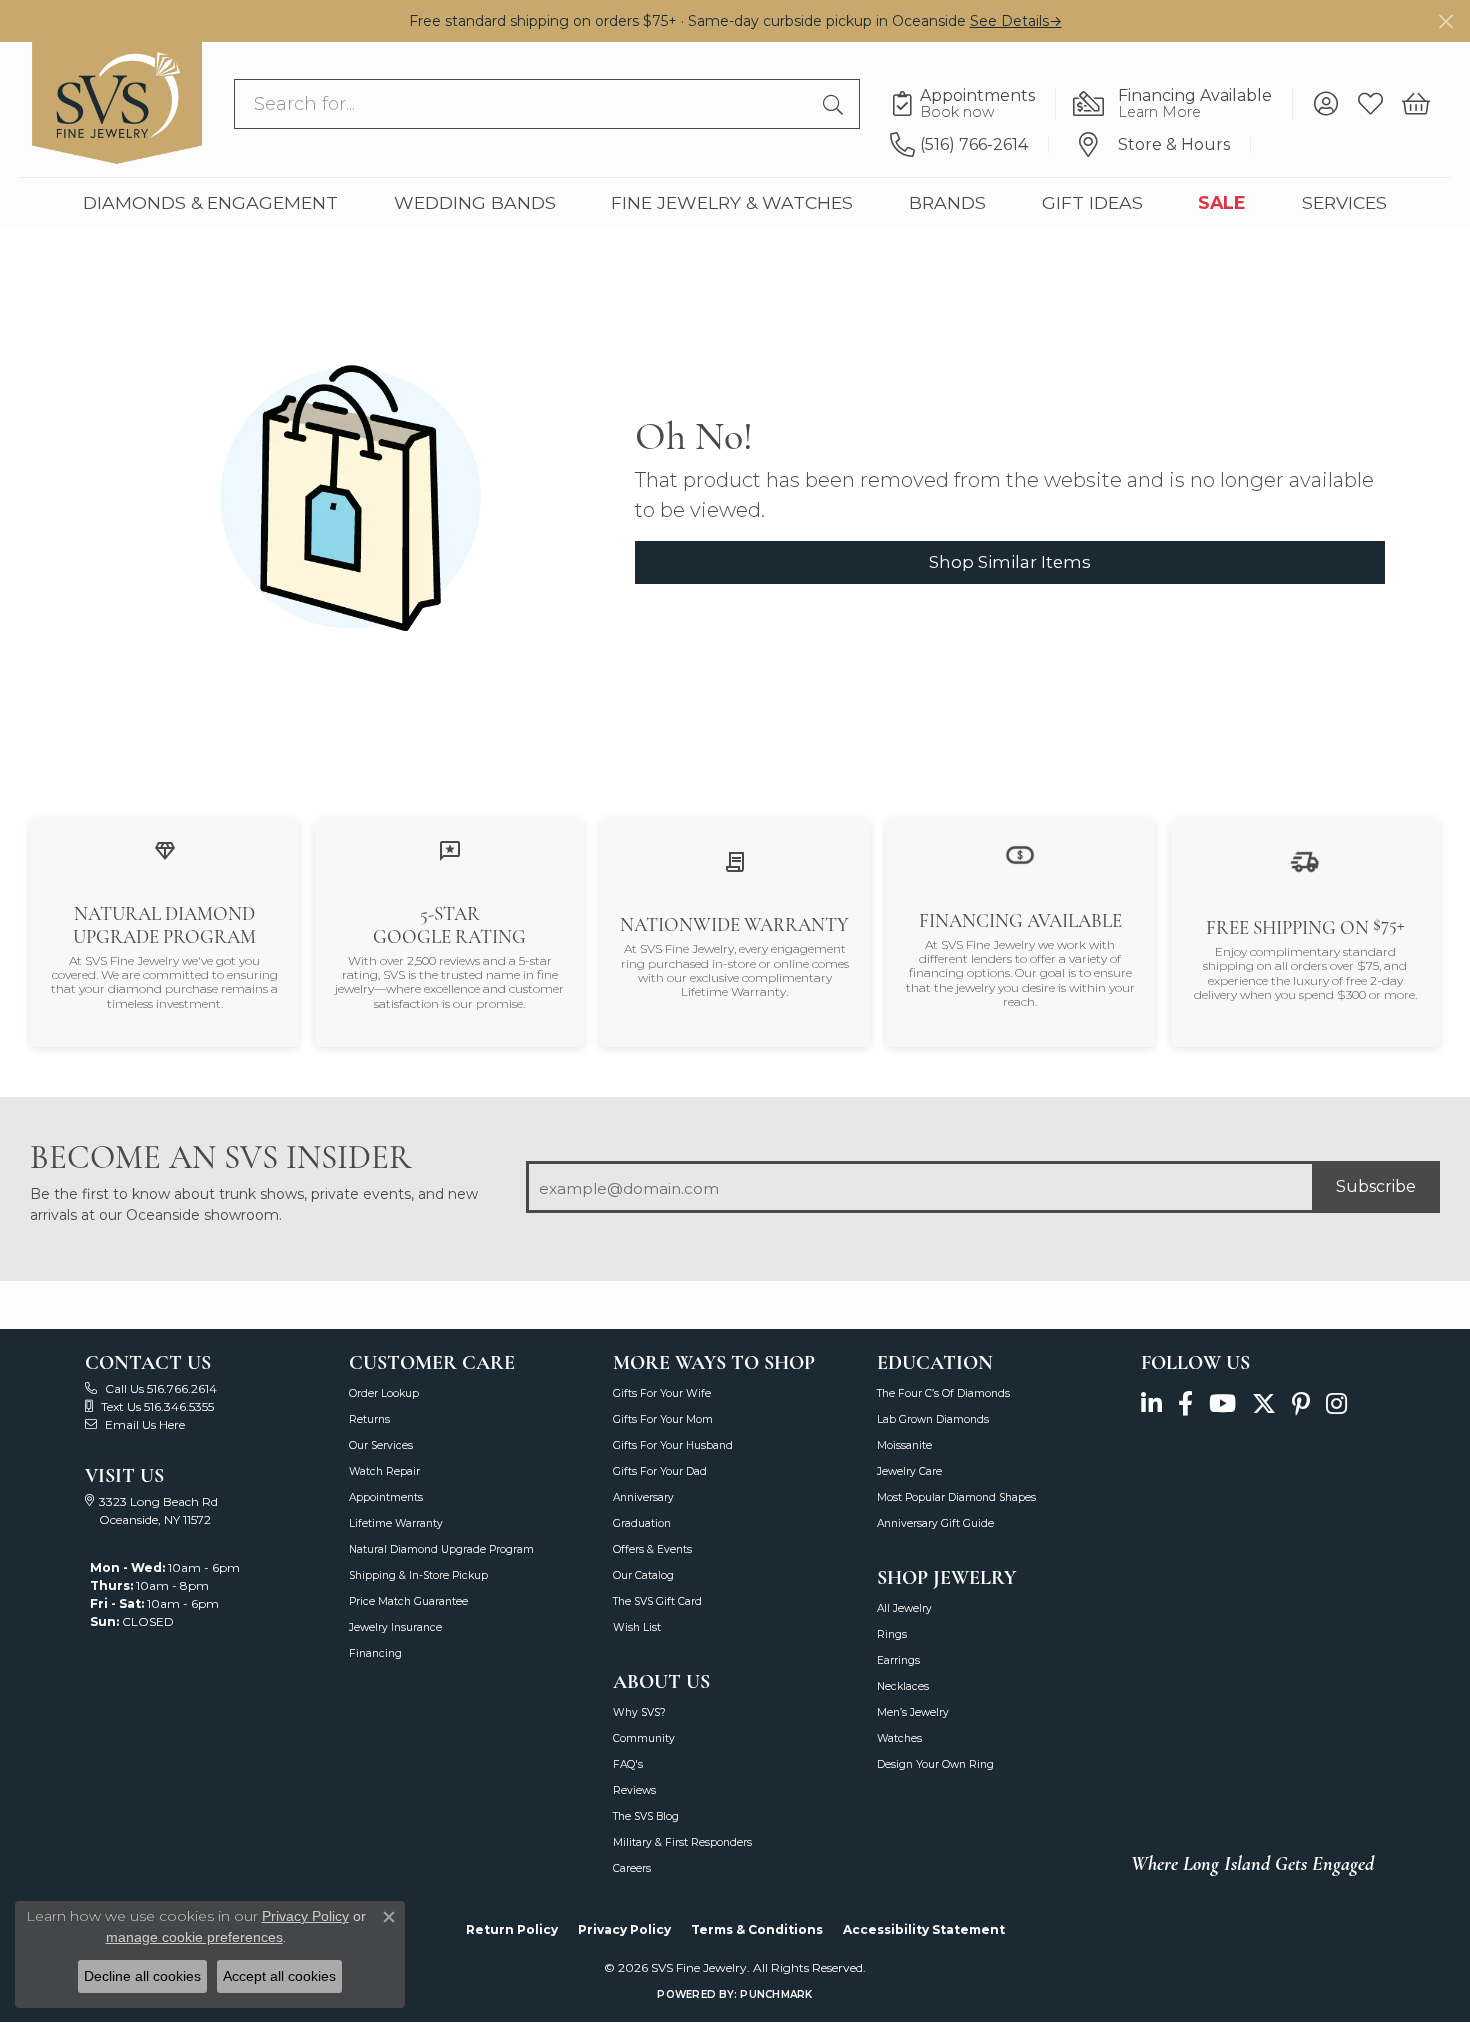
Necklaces (903, 1686)
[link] (973, 104)
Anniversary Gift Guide (935, 1523)
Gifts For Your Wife (662, 1393)
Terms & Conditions (757, 1929)
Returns (369, 1419)
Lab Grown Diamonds (933, 1419)
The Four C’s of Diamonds (943, 1393)
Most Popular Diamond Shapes (956, 1497)
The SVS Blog (646, 1816)
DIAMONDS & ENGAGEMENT (210, 202)
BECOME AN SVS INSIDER (220, 1157)
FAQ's (628, 1764)
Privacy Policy (624, 1929)
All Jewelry (904, 1608)
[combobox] (524, 104)
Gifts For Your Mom (663, 1419)
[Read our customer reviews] (450, 849)
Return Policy (512, 1929)
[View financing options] (1020, 853)
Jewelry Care (909, 1471)
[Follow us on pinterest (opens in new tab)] (1301, 1404)
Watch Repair (384, 1471)
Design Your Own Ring (935, 1764)
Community (644, 1738)
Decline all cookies (142, 1976)
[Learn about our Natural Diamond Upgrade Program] (165, 849)
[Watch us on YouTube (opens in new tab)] (1222, 1404)
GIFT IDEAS (1092, 202)
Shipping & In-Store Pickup (418, 1575)
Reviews (634, 1790)
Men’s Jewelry (913, 1712)
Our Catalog (643, 1575)
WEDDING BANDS (475, 202)
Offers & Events (652, 1549)
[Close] (1445, 21)
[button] (1325, 104)
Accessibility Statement (924, 1929)
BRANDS (947, 202)
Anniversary (643, 1497)
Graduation (642, 1523)
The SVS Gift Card (657, 1601)
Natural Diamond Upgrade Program (441, 1549)
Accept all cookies (279, 1976)
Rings (892, 1634)
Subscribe (1376, 1186)
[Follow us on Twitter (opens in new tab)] (1264, 1404)
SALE (1222, 202)
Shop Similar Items (1010, 562)
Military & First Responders (682, 1842)
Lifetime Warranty (396, 1523)
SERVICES (1344, 202)
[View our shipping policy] (1305, 860)
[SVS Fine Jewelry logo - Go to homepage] (117, 103)
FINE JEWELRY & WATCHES (732, 202)
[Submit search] (836, 104)
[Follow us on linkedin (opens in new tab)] (1151, 1404)
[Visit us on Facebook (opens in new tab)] (1185, 1404)
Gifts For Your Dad (660, 1471)
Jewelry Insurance (395, 1627)
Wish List (637, 1627)
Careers (632, 1868)
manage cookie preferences (194, 1937)
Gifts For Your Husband (673, 1445)
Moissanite (904, 1445)
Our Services (381, 1445)
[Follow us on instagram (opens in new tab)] (1336, 1404)
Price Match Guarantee (408, 1601)
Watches (899, 1738)
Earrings (898, 1660)
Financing (375, 1653)
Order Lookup (384, 1393)
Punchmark (776, 1994)
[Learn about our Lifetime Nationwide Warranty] (735, 861)
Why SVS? (639, 1712)
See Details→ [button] (1016, 21)
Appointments (386, 1497)
